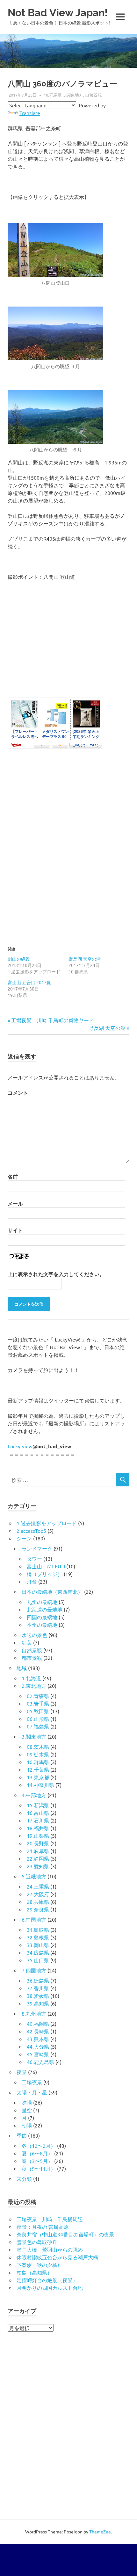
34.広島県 (38, 1952)
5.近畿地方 (34, 1876)
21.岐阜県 (38, 1851)
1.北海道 (31, 1678)
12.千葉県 (38, 1769)
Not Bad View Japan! (58, 13)
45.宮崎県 (38, 2054)
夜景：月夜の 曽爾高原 (43, 2227)
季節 (22, 2135)
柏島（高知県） (34, 2272)
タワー (34, 1558)
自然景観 (93, 95)
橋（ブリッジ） (45, 1574)
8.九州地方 (34, 2013)
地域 (22, 1668)
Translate (30, 113)
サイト (15, 1230)
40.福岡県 (38, 2024)
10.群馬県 (53, 95)
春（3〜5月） (37, 2161)
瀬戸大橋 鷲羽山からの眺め (50, 2249)
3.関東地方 (73, 95)
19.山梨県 (38, 1836)
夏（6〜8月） (37, 2153)
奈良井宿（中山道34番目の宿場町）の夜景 (65, 2234)
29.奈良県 (38, 1909)
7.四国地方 (34, 1970)
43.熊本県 (38, 2039)
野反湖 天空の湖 (85, 959)
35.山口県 (38, 1960)
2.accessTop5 (31, 1531)
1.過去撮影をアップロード (47, 1523)
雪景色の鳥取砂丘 (37, 2242)
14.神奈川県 (40, 1785)
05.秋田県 (38, 1711)
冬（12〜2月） (39, 2146)
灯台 (32, 1581)
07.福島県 (38, 1726)
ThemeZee (100, 2532)
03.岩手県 (38, 1703)
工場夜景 (32, 2082)
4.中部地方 (34, 1795)
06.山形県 (38, 1719)
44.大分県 (38, 2046)
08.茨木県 (38, 1747)
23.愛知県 (38, 1866)
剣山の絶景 (19, 959)
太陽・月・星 (32, 2092)
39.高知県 (38, 2003)
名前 (13, 1176)
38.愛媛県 (38, 1996)
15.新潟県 (38, 1805)
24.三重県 (38, 1886)
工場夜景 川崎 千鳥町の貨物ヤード (52, 1020)
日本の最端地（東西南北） (52, 1592)
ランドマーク (37, 1548)
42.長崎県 (38, 2031)
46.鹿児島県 (40, 2062)
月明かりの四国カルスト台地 (50, 2288)
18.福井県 (38, 1828)
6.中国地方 (34, 1919)
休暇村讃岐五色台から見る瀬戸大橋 (57, 2257)
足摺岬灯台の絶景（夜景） (47, 2280)
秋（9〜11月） (39, 2168)
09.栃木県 (38, 1754)
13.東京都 (38, 1777)
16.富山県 (38, 1813)
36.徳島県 (38, 1980)
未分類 (24, 2179)
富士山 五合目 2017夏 (29, 982)
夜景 (22, 2072)
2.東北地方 (34, 1686)
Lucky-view (20, 1446)
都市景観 (32, 1658)
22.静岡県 (38, 1858)
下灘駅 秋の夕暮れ (40, 2265)
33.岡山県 (38, 1945)
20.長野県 (38, 1843)
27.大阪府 (38, 1894)
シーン (24, 1538)
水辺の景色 (34, 1635)
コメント (18, 1093)
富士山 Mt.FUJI (46, 1566)
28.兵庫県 (38, 1902)
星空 (27, 2110)
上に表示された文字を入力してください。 (56, 1274)
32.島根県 (38, 1937)
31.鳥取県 (38, 1930)
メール (15, 1203)
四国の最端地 (42, 1617)
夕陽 (27, 2102)
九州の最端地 (42, 1602)
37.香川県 (38, 1988)
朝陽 (27, 2125)
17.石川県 (38, 1820)
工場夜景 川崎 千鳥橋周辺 (50, 2219)
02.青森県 (38, 1696)
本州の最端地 (42, 1625)
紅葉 (27, 1642)
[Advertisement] (68, 851)
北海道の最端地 (45, 1609)
